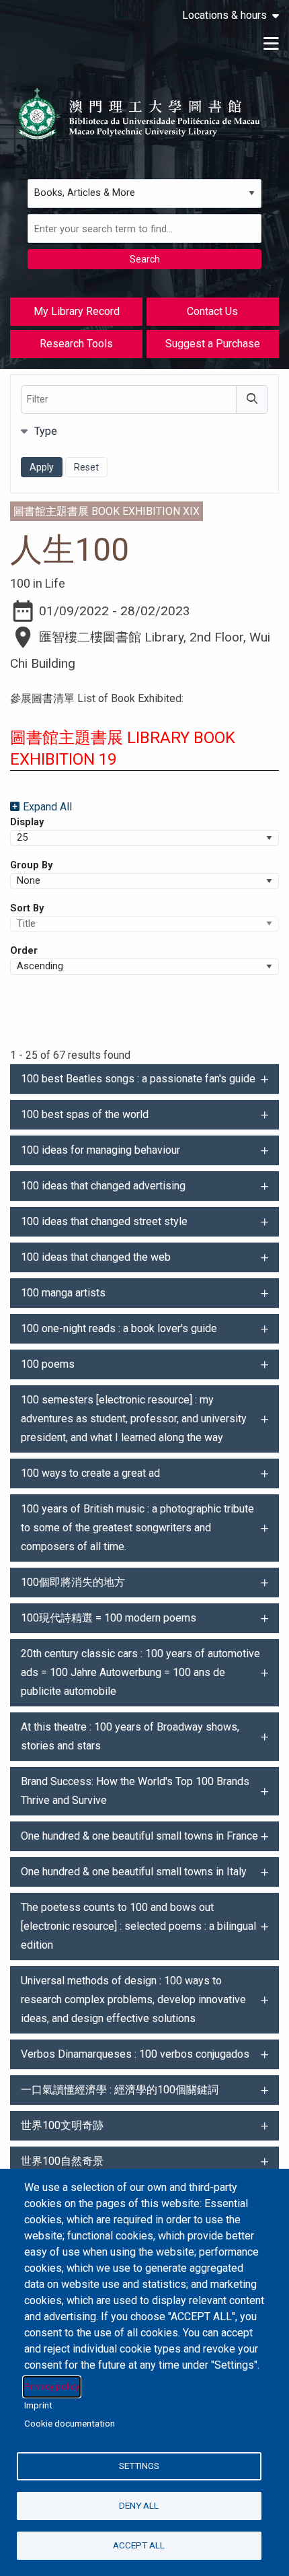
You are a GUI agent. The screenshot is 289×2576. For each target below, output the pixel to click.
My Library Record (77, 311)
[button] (144, 1079)
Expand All (47, 807)
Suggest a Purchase (213, 344)
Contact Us (212, 311)
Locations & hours (224, 15)
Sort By (27, 908)
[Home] (139, 114)
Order (24, 950)
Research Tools (76, 344)
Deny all (139, 2505)
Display (27, 822)
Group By (31, 865)
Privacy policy (52, 2386)
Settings (139, 2466)
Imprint (38, 2405)
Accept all (139, 2545)
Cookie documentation (70, 2423)
